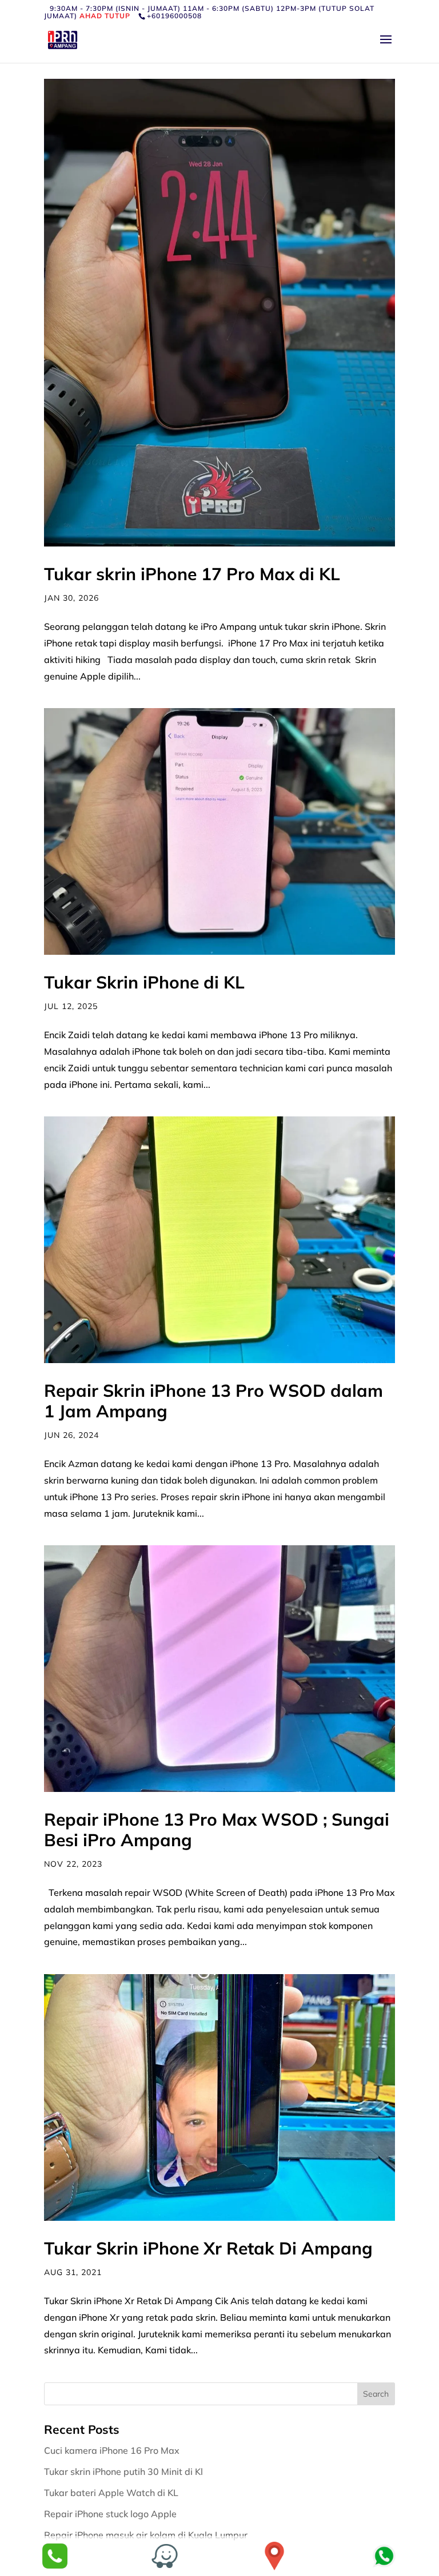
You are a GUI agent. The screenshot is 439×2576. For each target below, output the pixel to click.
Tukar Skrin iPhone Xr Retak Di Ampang (208, 2248)
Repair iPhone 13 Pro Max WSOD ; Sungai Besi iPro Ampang (217, 1830)
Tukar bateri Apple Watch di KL (112, 2493)
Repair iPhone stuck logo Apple (111, 2514)
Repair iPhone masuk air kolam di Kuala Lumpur (147, 2535)
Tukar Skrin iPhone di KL (144, 982)
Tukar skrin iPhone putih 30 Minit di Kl (125, 2471)
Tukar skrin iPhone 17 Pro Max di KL (192, 574)
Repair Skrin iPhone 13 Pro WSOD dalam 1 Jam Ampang (213, 1401)
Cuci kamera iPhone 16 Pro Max (113, 2450)
